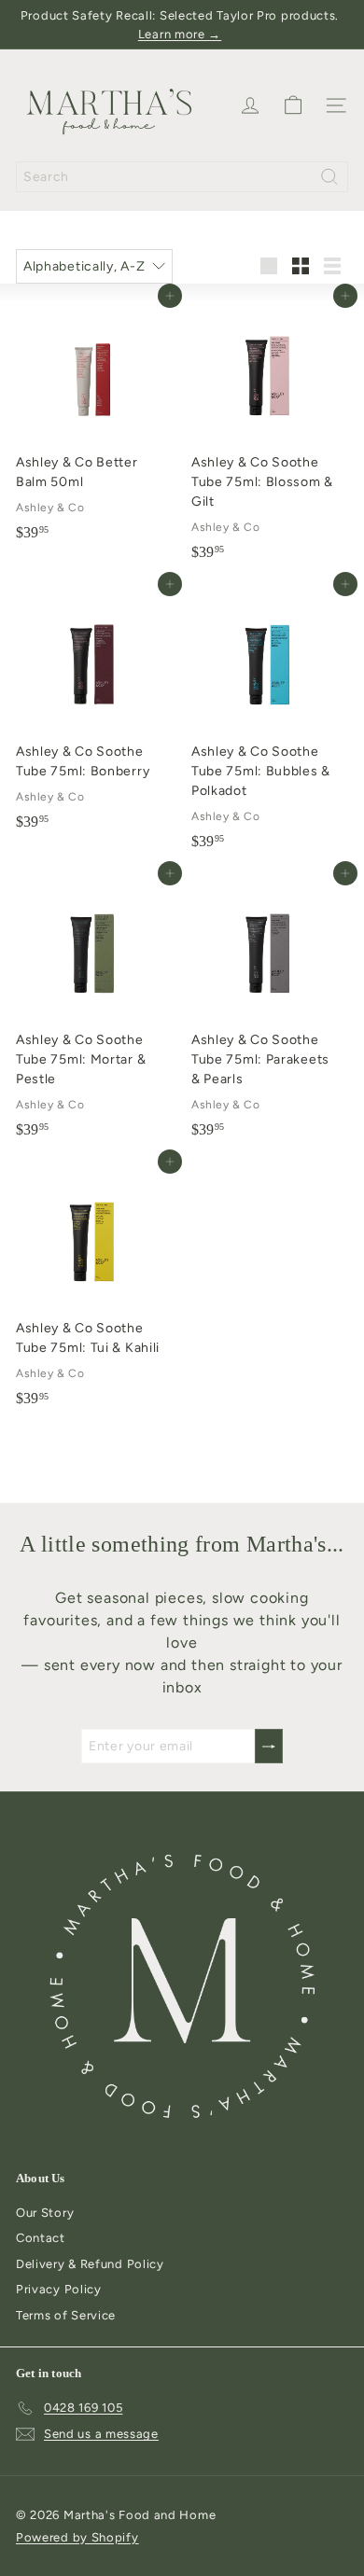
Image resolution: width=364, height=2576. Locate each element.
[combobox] (182, 177)
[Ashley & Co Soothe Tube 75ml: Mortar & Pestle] (94, 1010)
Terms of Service (66, 2315)
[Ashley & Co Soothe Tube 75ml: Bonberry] (94, 711)
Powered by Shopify (77, 2537)
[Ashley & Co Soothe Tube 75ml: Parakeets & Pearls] (270, 1010)
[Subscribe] (269, 1746)
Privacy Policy (59, 2289)
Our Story (45, 2213)
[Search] (329, 177)
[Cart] (293, 105)
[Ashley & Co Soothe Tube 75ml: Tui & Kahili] (94, 1288)
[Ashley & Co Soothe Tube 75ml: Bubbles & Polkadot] (270, 721)
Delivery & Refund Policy (90, 2264)
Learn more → (180, 34)
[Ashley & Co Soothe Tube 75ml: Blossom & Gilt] (270, 432)
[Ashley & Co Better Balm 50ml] (94, 423)
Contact (41, 2238)
